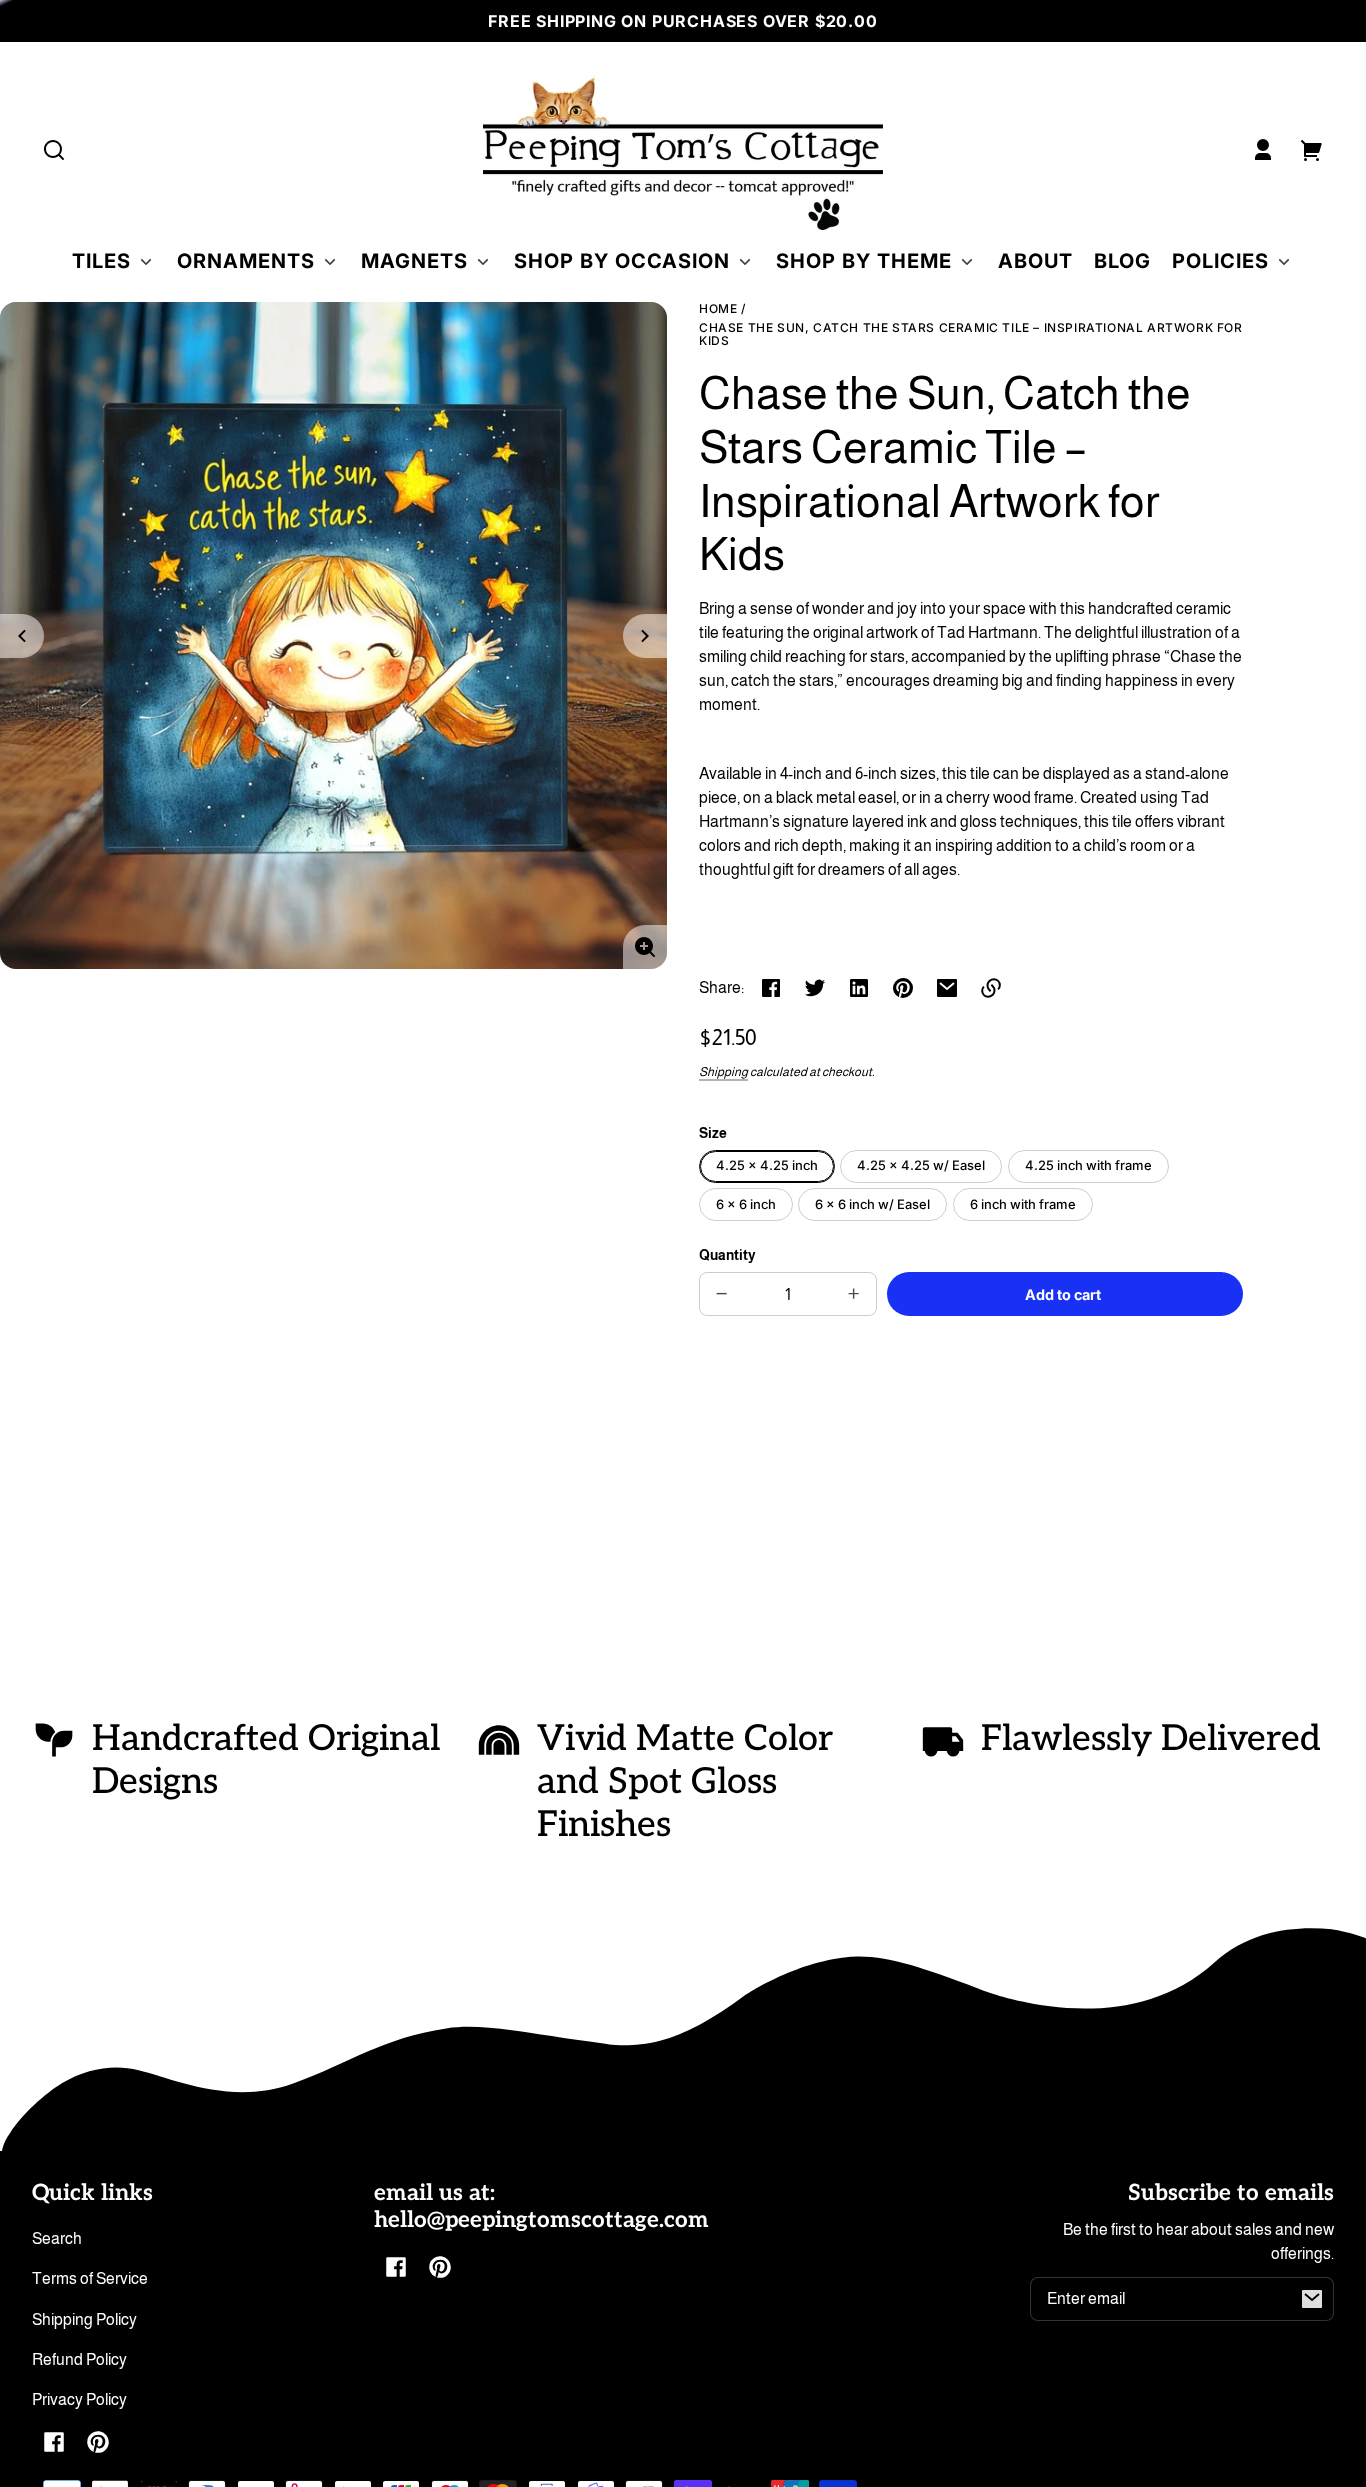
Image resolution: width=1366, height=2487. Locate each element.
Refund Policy (79, 2359)
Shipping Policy (84, 2319)
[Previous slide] (22, 636)
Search (57, 2238)
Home (718, 309)
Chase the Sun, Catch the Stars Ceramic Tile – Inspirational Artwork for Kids (971, 334)
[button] (54, 150)
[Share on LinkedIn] (859, 988)
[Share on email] (947, 988)
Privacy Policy (79, 2399)
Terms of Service (90, 2278)
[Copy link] (991, 988)
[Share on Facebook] (771, 988)
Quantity (727, 1255)
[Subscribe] (1312, 2299)
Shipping (723, 1072)
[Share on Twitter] (815, 988)
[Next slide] (645, 636)
